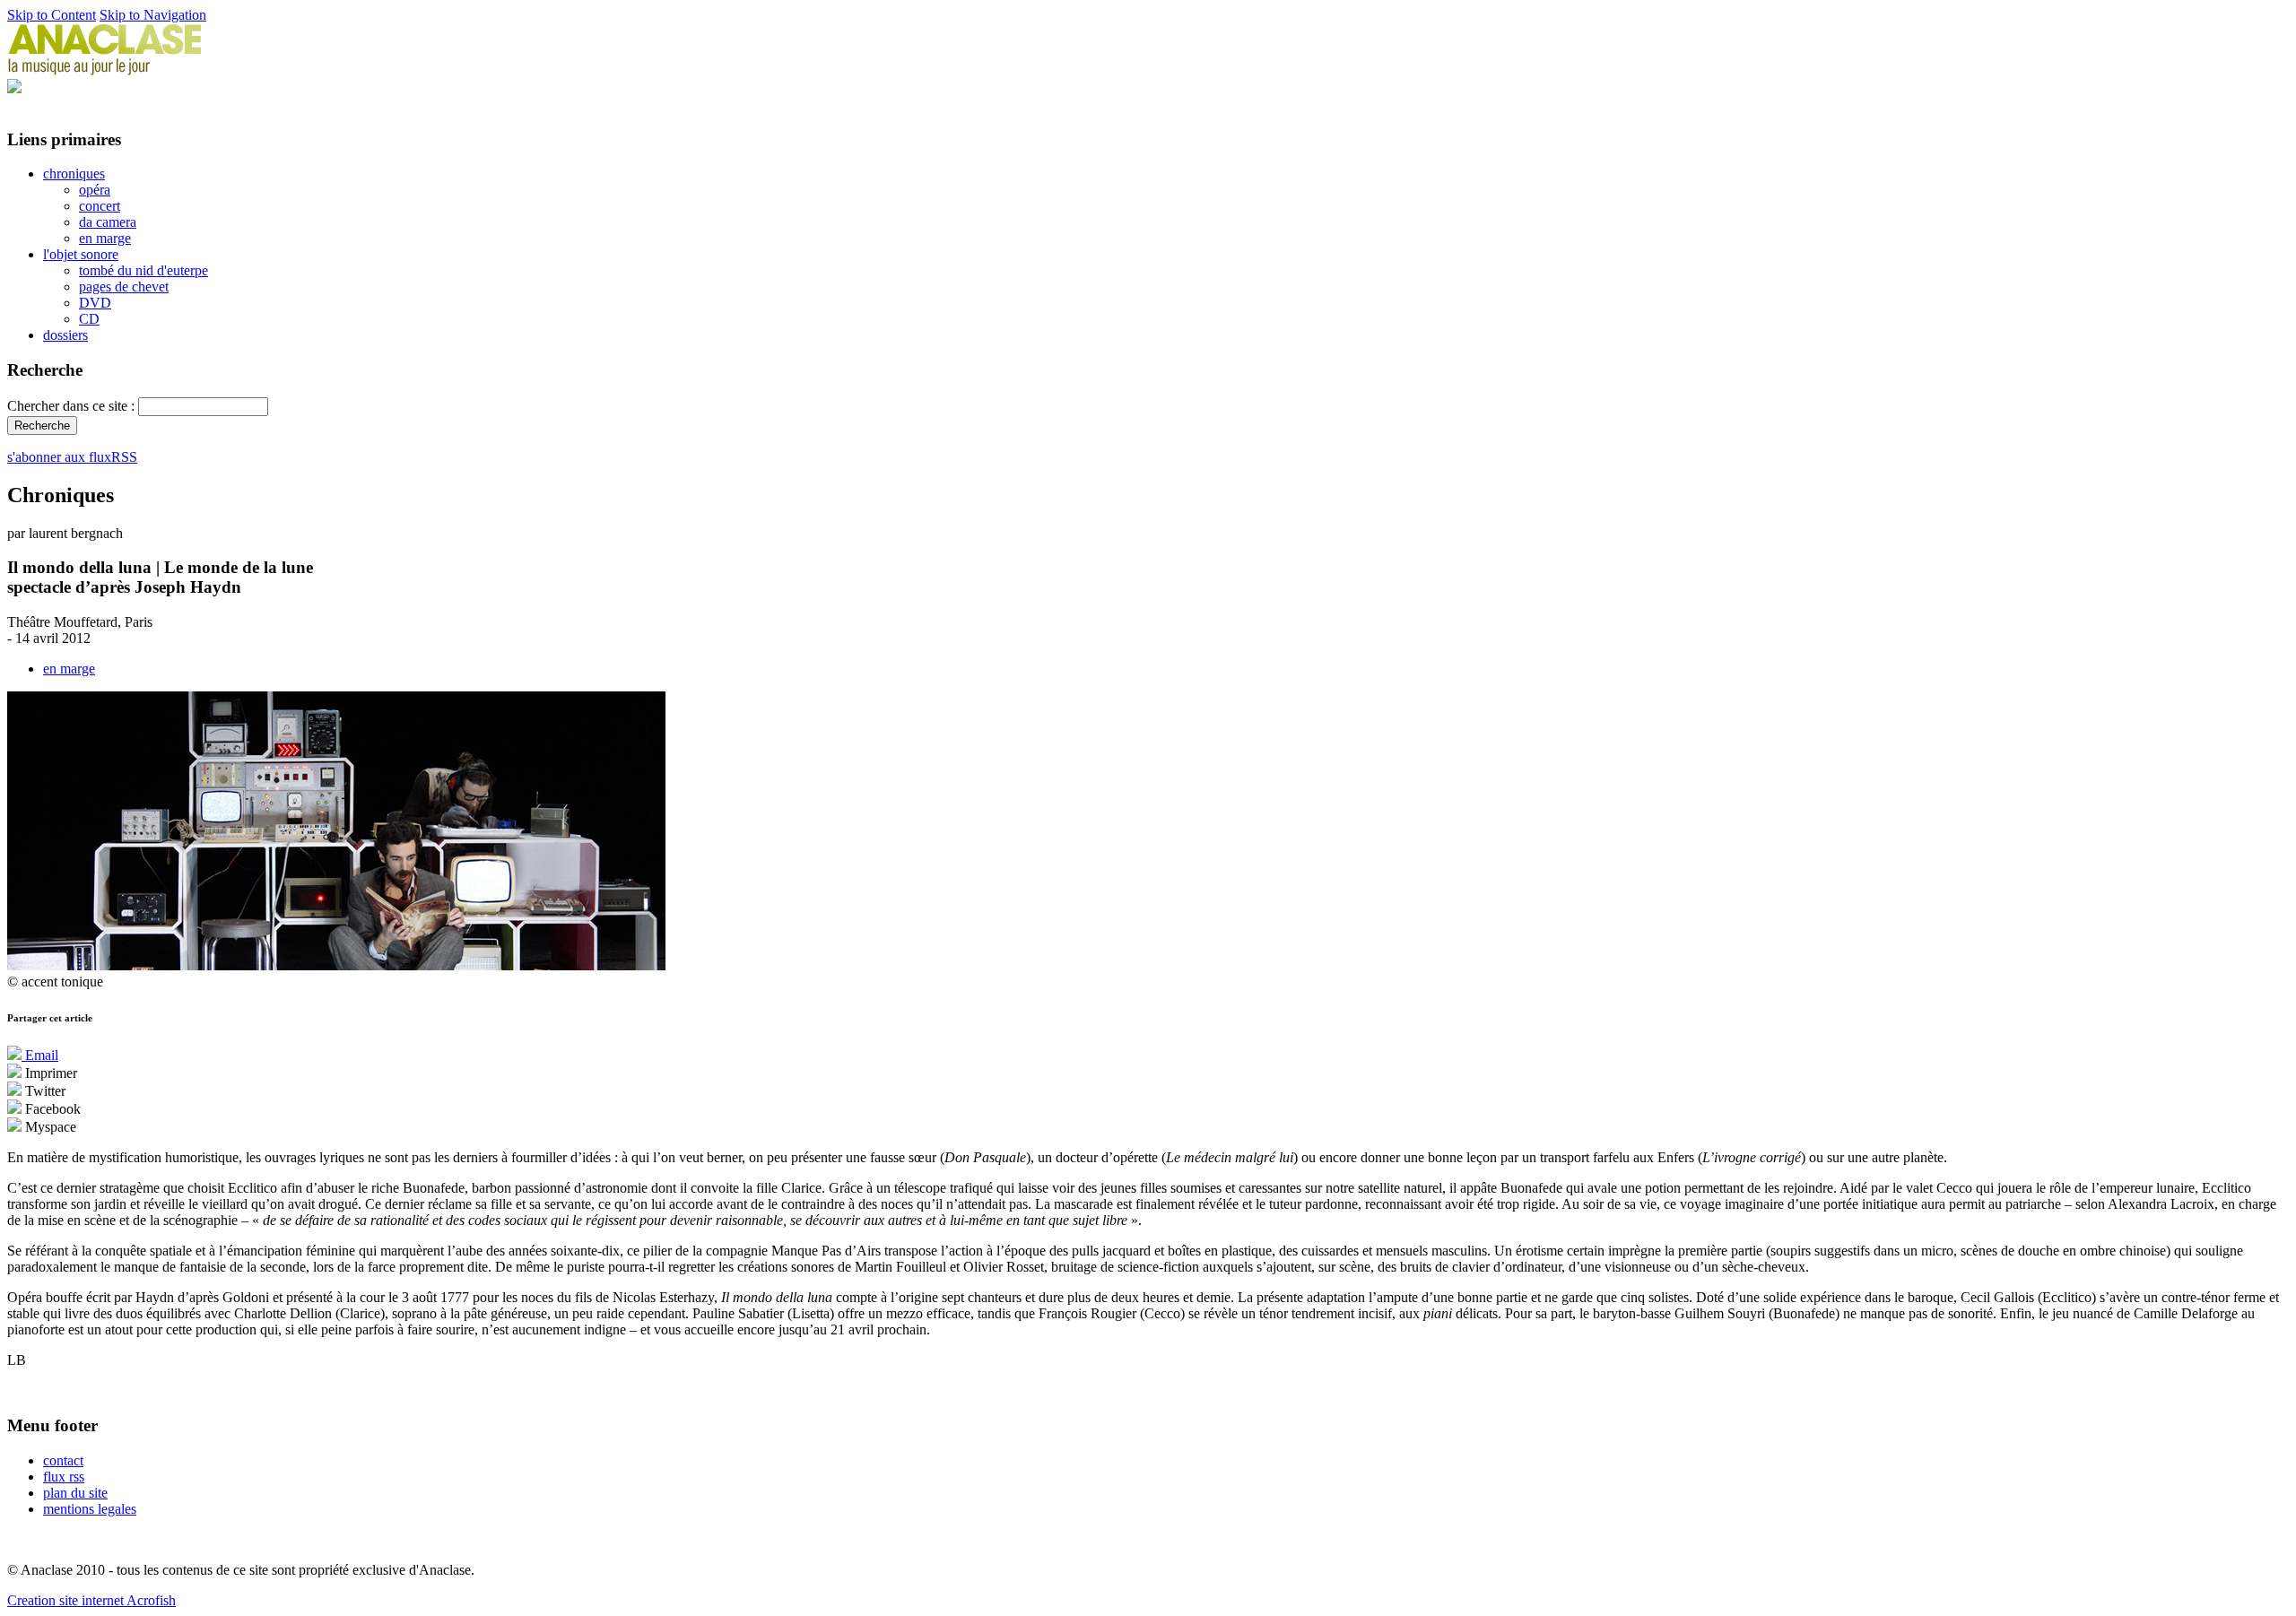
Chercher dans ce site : (73, 406)
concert (100, 206)
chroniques (74, 174)
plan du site (75, 1493)
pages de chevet (124, 287)
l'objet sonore (81, 254)
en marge (105, 238)
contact (63, 1460)
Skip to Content (52, 15)
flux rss (64, 1477)
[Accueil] (105, 70)
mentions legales (90, 1509)
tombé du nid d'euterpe (143, 270)
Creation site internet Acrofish (91, 1600)
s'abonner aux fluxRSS (72, 457)
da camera (108, 222)
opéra (95, 190)
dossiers (65, 335)
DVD (95, 303)
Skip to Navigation (153, 15)
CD (89, 319)
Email (40, 1055)
